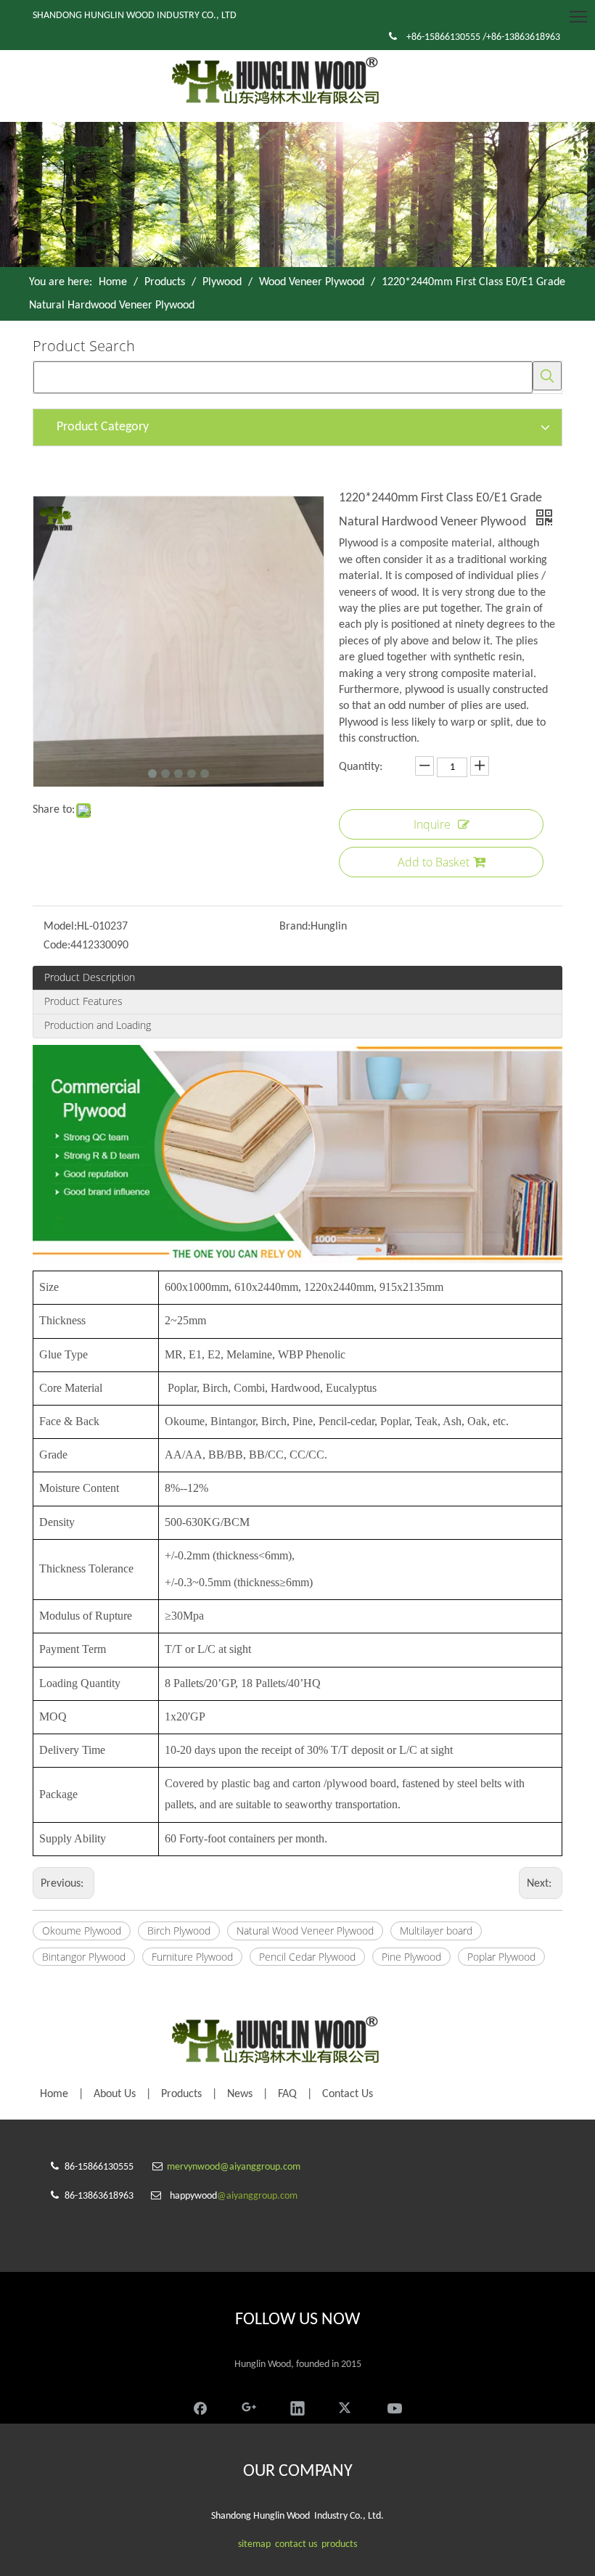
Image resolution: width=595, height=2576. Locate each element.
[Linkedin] (297, 2407)
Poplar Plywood (501, 1957)
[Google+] (249, 2407)
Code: (57, 946)
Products (181, 2094)
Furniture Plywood (192, 1957)
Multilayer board (436, 1931)
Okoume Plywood (82, 1931)
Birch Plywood (179, 1931)
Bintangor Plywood (84, 1957)
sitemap (254, 2544)
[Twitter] (346, 2407)
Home (54, 2094)
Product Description (90, 977)
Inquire (432, 824)
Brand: (295, 927)
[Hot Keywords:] (547, 376)
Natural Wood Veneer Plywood (305, 1931)
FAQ (287, 2094)
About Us (115, 2094)
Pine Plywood (411, 1957)
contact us (296, 2544)
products (339, 2544)
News (240, 2094)
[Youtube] (395, 2407)
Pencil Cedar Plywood (307, 1957)
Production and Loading (98, 1025)
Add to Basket (434, 862)
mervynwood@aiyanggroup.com (234, 2167)
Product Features (83, 1001)
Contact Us (348, 2094)
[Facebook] (200, 2407)
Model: (60, 927)
